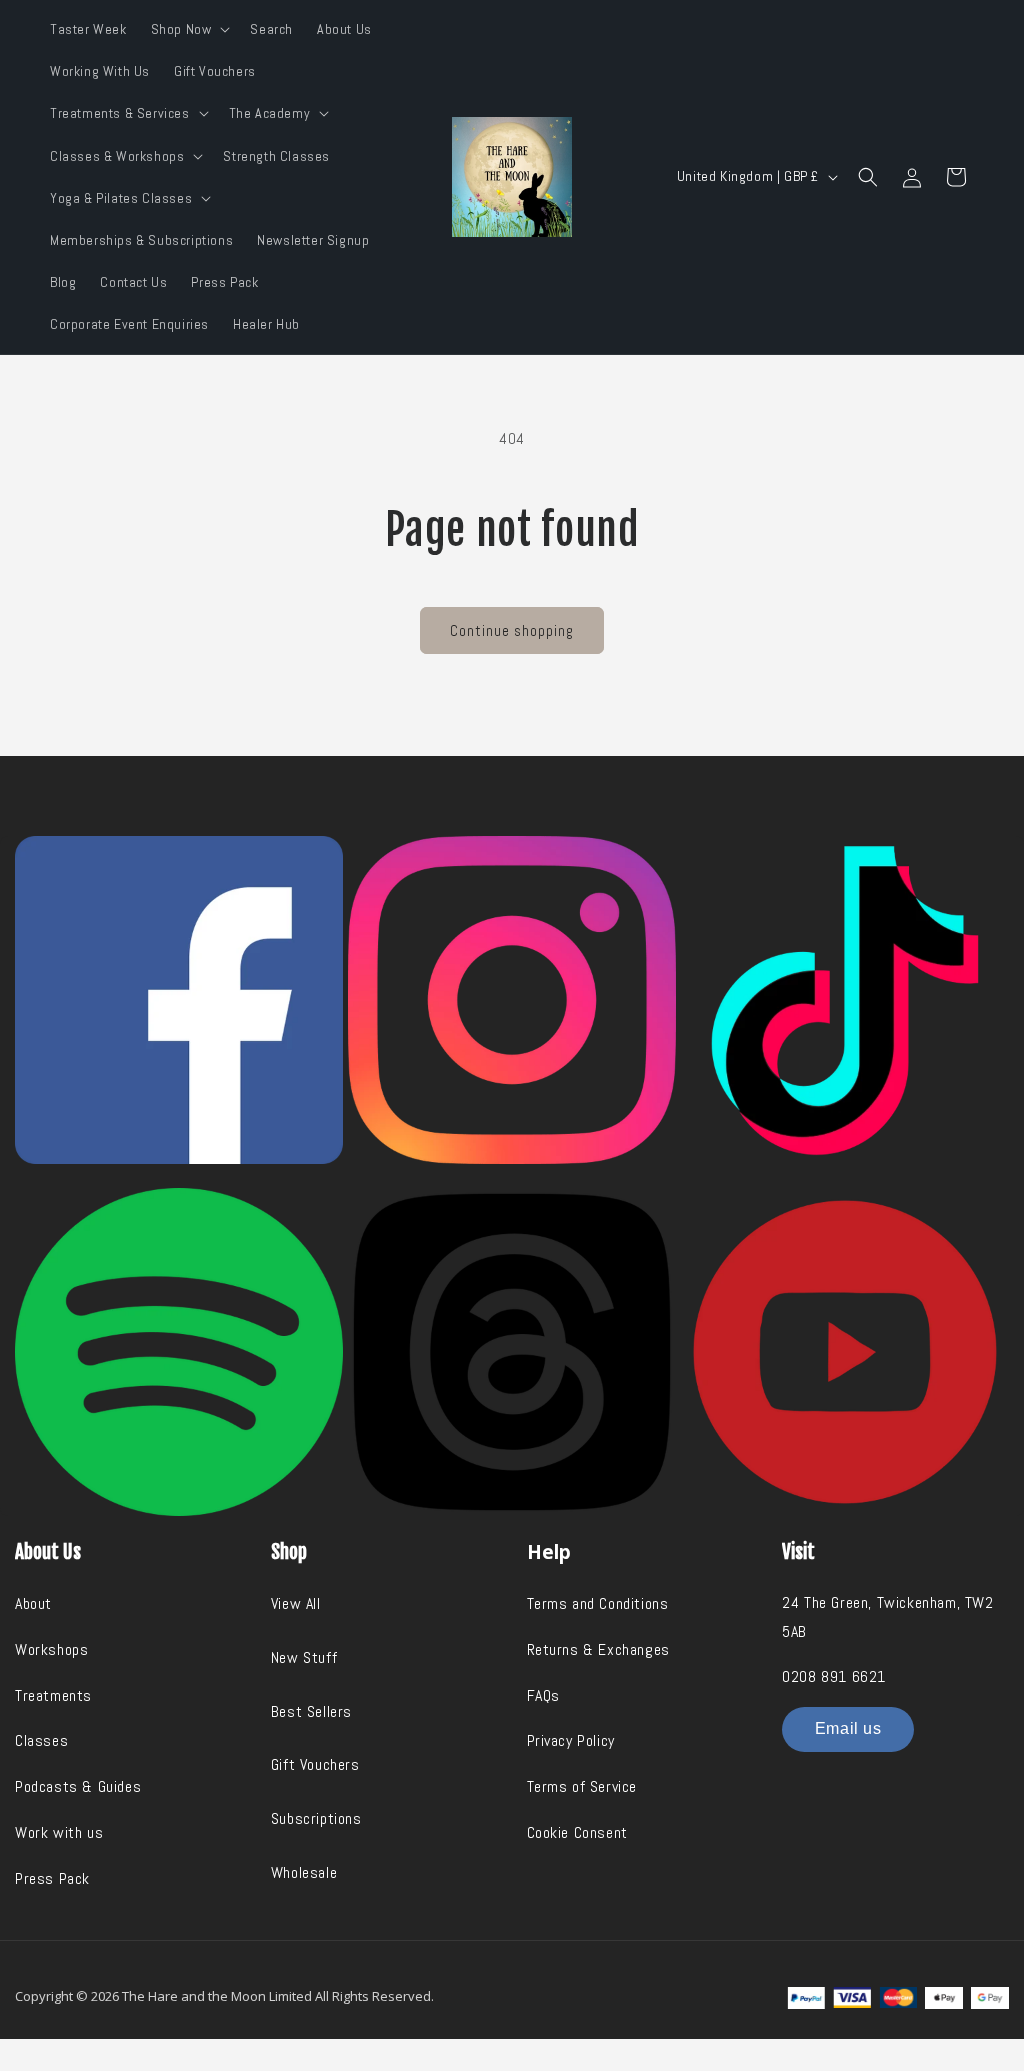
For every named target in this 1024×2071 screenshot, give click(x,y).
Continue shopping (512, 630)
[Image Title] (179, 1000)
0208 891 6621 (834, 1676)
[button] (189, 29)
